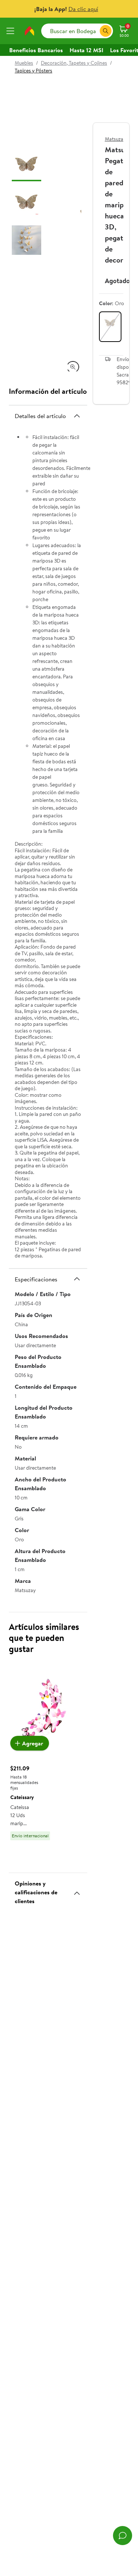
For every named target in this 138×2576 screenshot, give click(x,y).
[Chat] (123, 2536)
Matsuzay (115, 139)
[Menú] (12, 31)
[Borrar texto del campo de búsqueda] (94, 31)
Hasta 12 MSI (86, 50)
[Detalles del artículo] (77, 416)
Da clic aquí (83, 9)
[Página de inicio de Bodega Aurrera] (29, 31)
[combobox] (77, 31)
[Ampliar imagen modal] (73, 367)
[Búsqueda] (106, 31)
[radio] (110, 327)
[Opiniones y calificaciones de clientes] (77, 1890)
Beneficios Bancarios (36, 50)
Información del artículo (48, 391)
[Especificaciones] (77, 1279)
